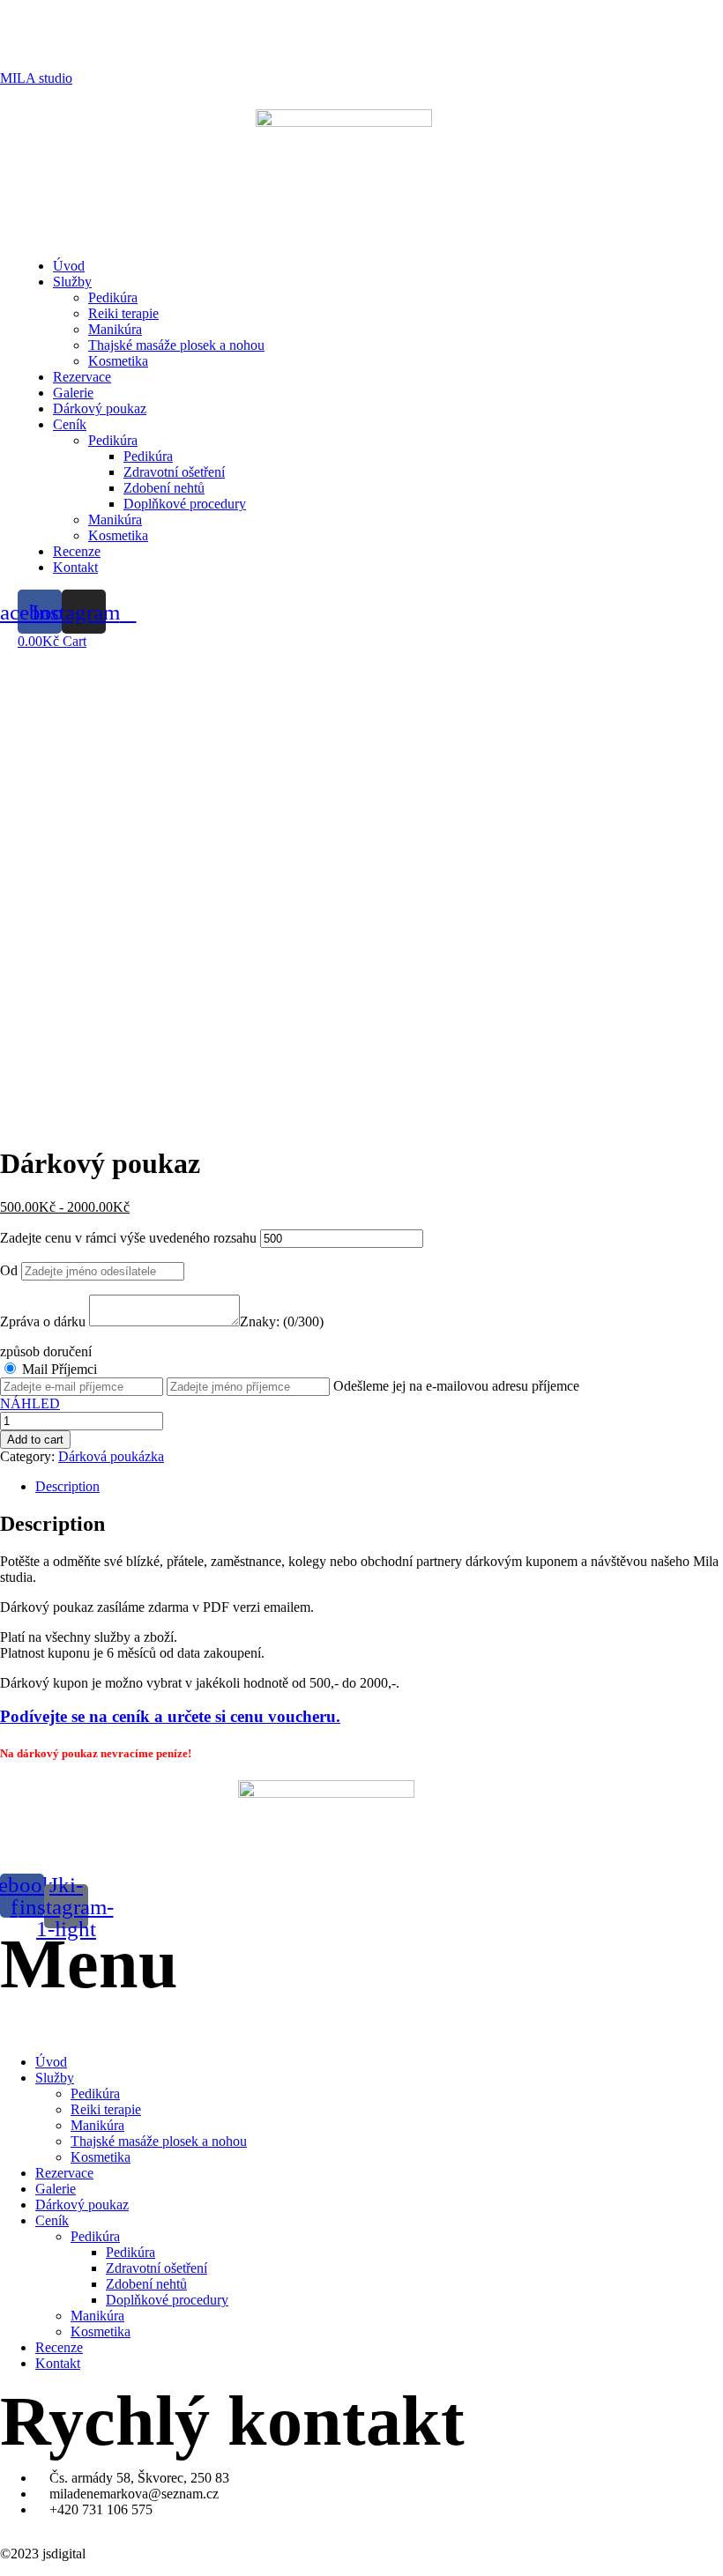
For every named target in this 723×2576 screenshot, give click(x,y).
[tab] (379, 1487)
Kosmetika (118, 361)
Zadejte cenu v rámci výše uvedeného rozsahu (128, 1238)
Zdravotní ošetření (174, 472)
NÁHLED (30, 1403)
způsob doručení (46, 1351)
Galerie (73, 393)
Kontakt (75, 567)
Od (9, 1270)
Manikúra (115, 329)
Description (67, 1486)
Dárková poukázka (111, 1456)
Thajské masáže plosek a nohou (176, 345)
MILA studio (36, 78)
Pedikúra (113, 297)
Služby (72, 282)
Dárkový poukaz (100, 408)
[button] (344, 223)
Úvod (69, 266)
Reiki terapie (123, 313)
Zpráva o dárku (43, 1321)
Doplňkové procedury (185, 504)
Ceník (70, 424)
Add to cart (35, 1440)
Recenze (77, 551)
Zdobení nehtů (164, 488)
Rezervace (82, 377)
